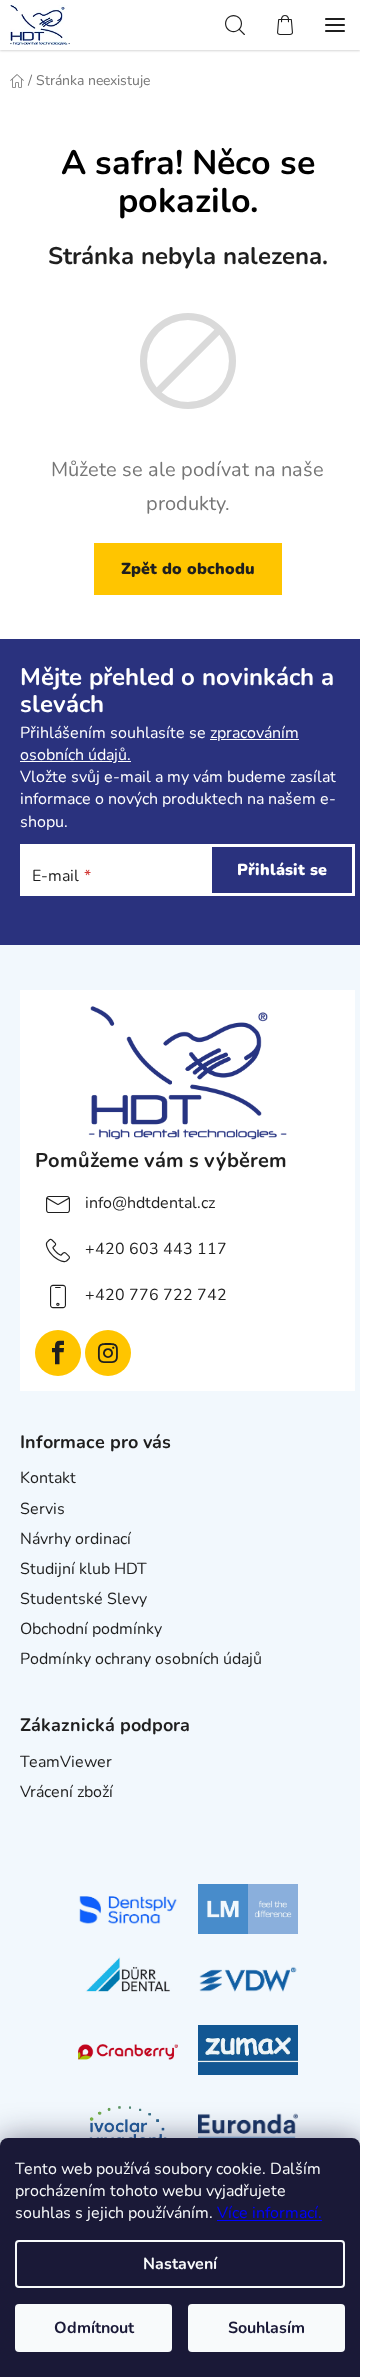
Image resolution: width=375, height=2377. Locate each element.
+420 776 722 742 (156, 1295)
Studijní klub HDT (83, 1569)
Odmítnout (94, 2328)
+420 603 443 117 (156, 1249)
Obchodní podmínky (91, 1629)
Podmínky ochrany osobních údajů (141, 1659)
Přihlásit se (282, 870)
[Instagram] (108, 1353)
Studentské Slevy (83, 1599)
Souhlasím (266, 2328)
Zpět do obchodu (188, 569)
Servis (42, 1509)
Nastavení (180, 2264)
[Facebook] (58, 1353)
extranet (50, 1822)
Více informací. (269, 2213)
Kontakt (48, 1478)
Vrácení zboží (66, 1792)
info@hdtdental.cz (150, 1203)
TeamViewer (66, 1762)
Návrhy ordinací (75, 1539)
